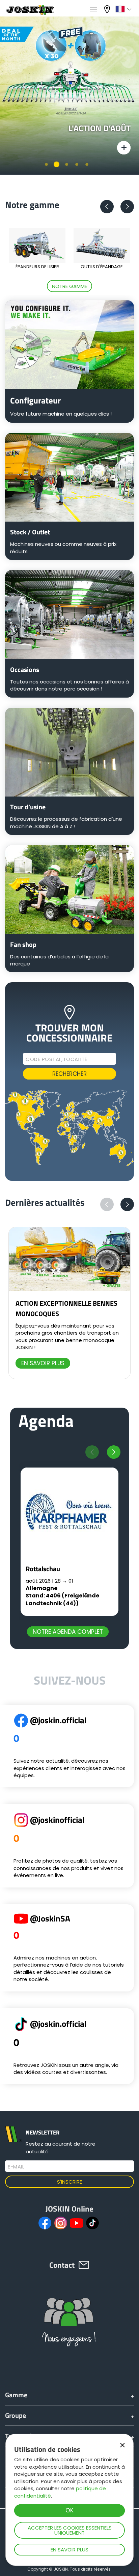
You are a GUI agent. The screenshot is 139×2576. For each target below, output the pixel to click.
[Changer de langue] (124, 9)
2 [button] (57, 164)
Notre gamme (69, 286)
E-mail (16, 2167)
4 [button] (77, 164)
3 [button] (67, 164)
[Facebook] (45, 2223)
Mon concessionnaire (108, 9)
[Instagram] (61, 2223)
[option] (69, 91)
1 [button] (46, 164)
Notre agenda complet (68, 1632)
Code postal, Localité (57, 1059)
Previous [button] (107, 207)
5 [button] (87, 164)
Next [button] (127, 207)
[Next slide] (114, 1452)
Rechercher (69, 1074)
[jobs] (93, 9)
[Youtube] (77, 2223)
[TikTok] (92, 2223)
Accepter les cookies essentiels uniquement (70, 2530)
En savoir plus (69, 2550)
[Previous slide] (92, 1452)
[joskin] (30, 13)
